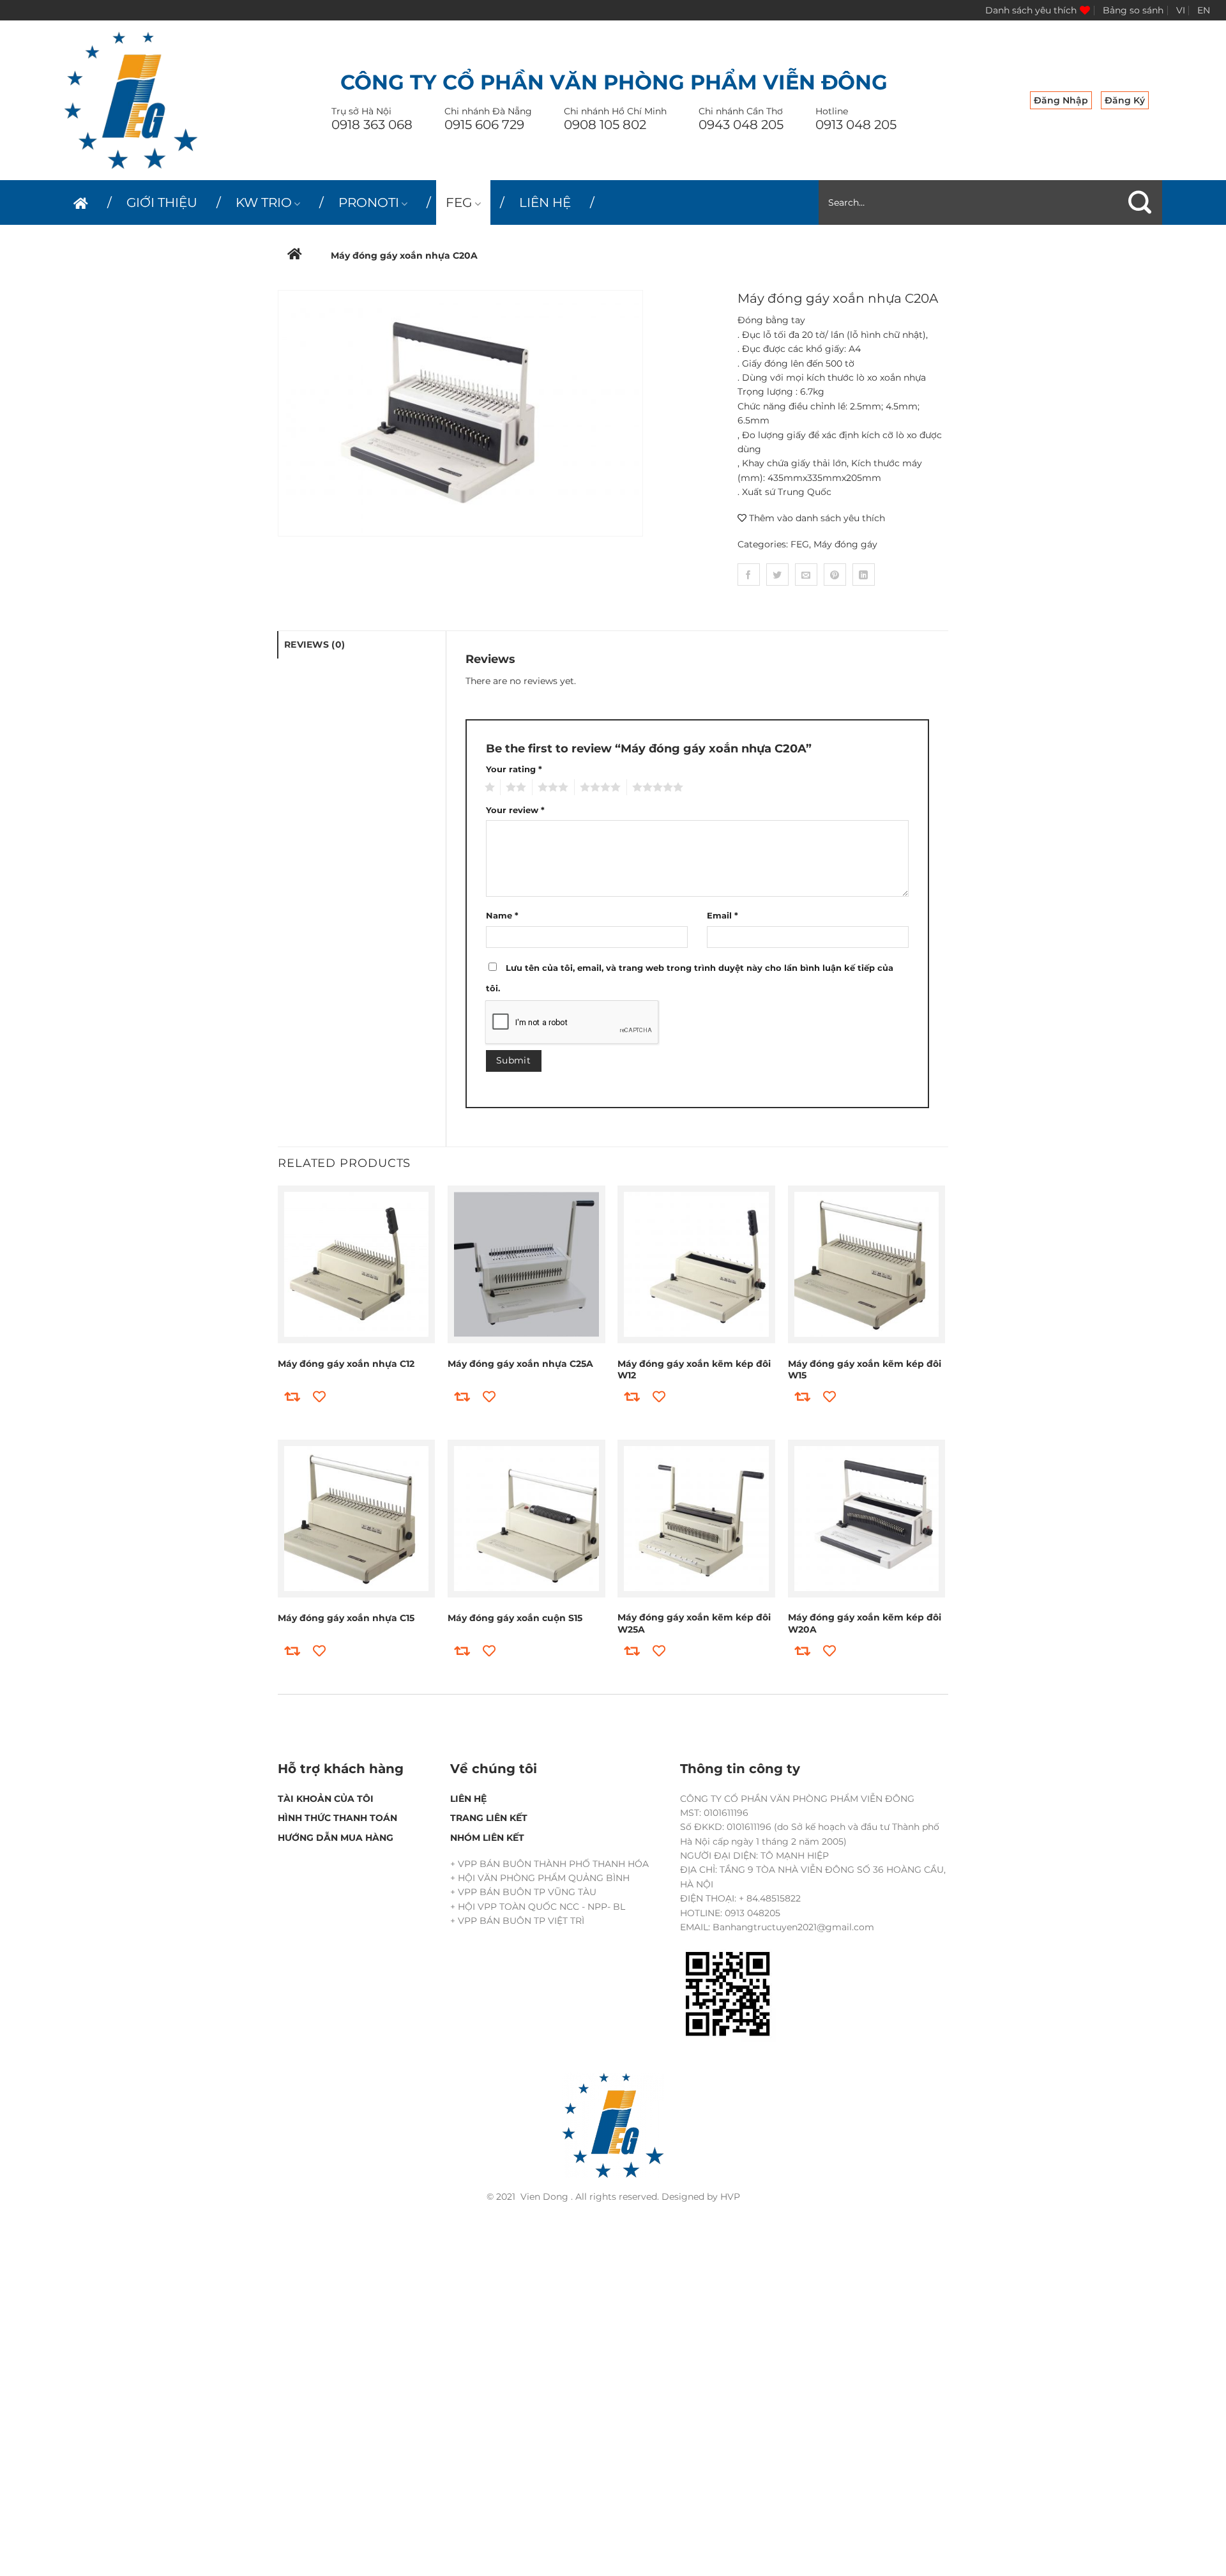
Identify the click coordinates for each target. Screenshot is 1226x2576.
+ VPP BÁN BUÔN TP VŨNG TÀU (523, 1892)
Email (723, 916)
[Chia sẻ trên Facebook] (749, 575)
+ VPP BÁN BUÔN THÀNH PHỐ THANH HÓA (549, 1864)
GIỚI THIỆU (162, 202)
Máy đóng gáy (845, 544)
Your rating (514, 769)
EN (1204, 10)
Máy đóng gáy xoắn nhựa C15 (346, 1618)
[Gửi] (1140, 202)
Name (502, 916)
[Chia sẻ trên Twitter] (777, 575)
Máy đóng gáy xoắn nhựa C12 (346, 1364)
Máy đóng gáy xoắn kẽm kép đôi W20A (865, 1623)
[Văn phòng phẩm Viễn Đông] (131, 100)
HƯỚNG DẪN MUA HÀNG (336, 1838)
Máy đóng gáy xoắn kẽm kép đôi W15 (865, 1369)
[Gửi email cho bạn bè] (806, 575)
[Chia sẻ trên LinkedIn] (864, 575)
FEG (459, 202)
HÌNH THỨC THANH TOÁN (337, 1818)
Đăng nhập (1061, 100)
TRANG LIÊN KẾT (489, 1818)
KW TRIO (264, 202)
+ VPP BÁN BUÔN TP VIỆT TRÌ (517, 1921)
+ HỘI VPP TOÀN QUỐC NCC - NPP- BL (538, 1907)
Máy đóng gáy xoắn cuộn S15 (515, 1618)
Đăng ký (1125, 100)
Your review (515, 810)
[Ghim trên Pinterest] (835, 575)
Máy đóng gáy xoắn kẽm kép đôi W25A (694, 1623)
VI (1181, 10)
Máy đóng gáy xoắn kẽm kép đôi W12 (694, 1369)
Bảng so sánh (1133, 10)
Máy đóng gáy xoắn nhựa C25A (520, 1364)
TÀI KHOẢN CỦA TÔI (326, 1799)
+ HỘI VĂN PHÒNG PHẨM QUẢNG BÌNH (540, 1878)
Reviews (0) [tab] (314, 644)
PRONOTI (369, 202)
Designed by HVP (701, 2197)
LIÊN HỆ (545, 202)
